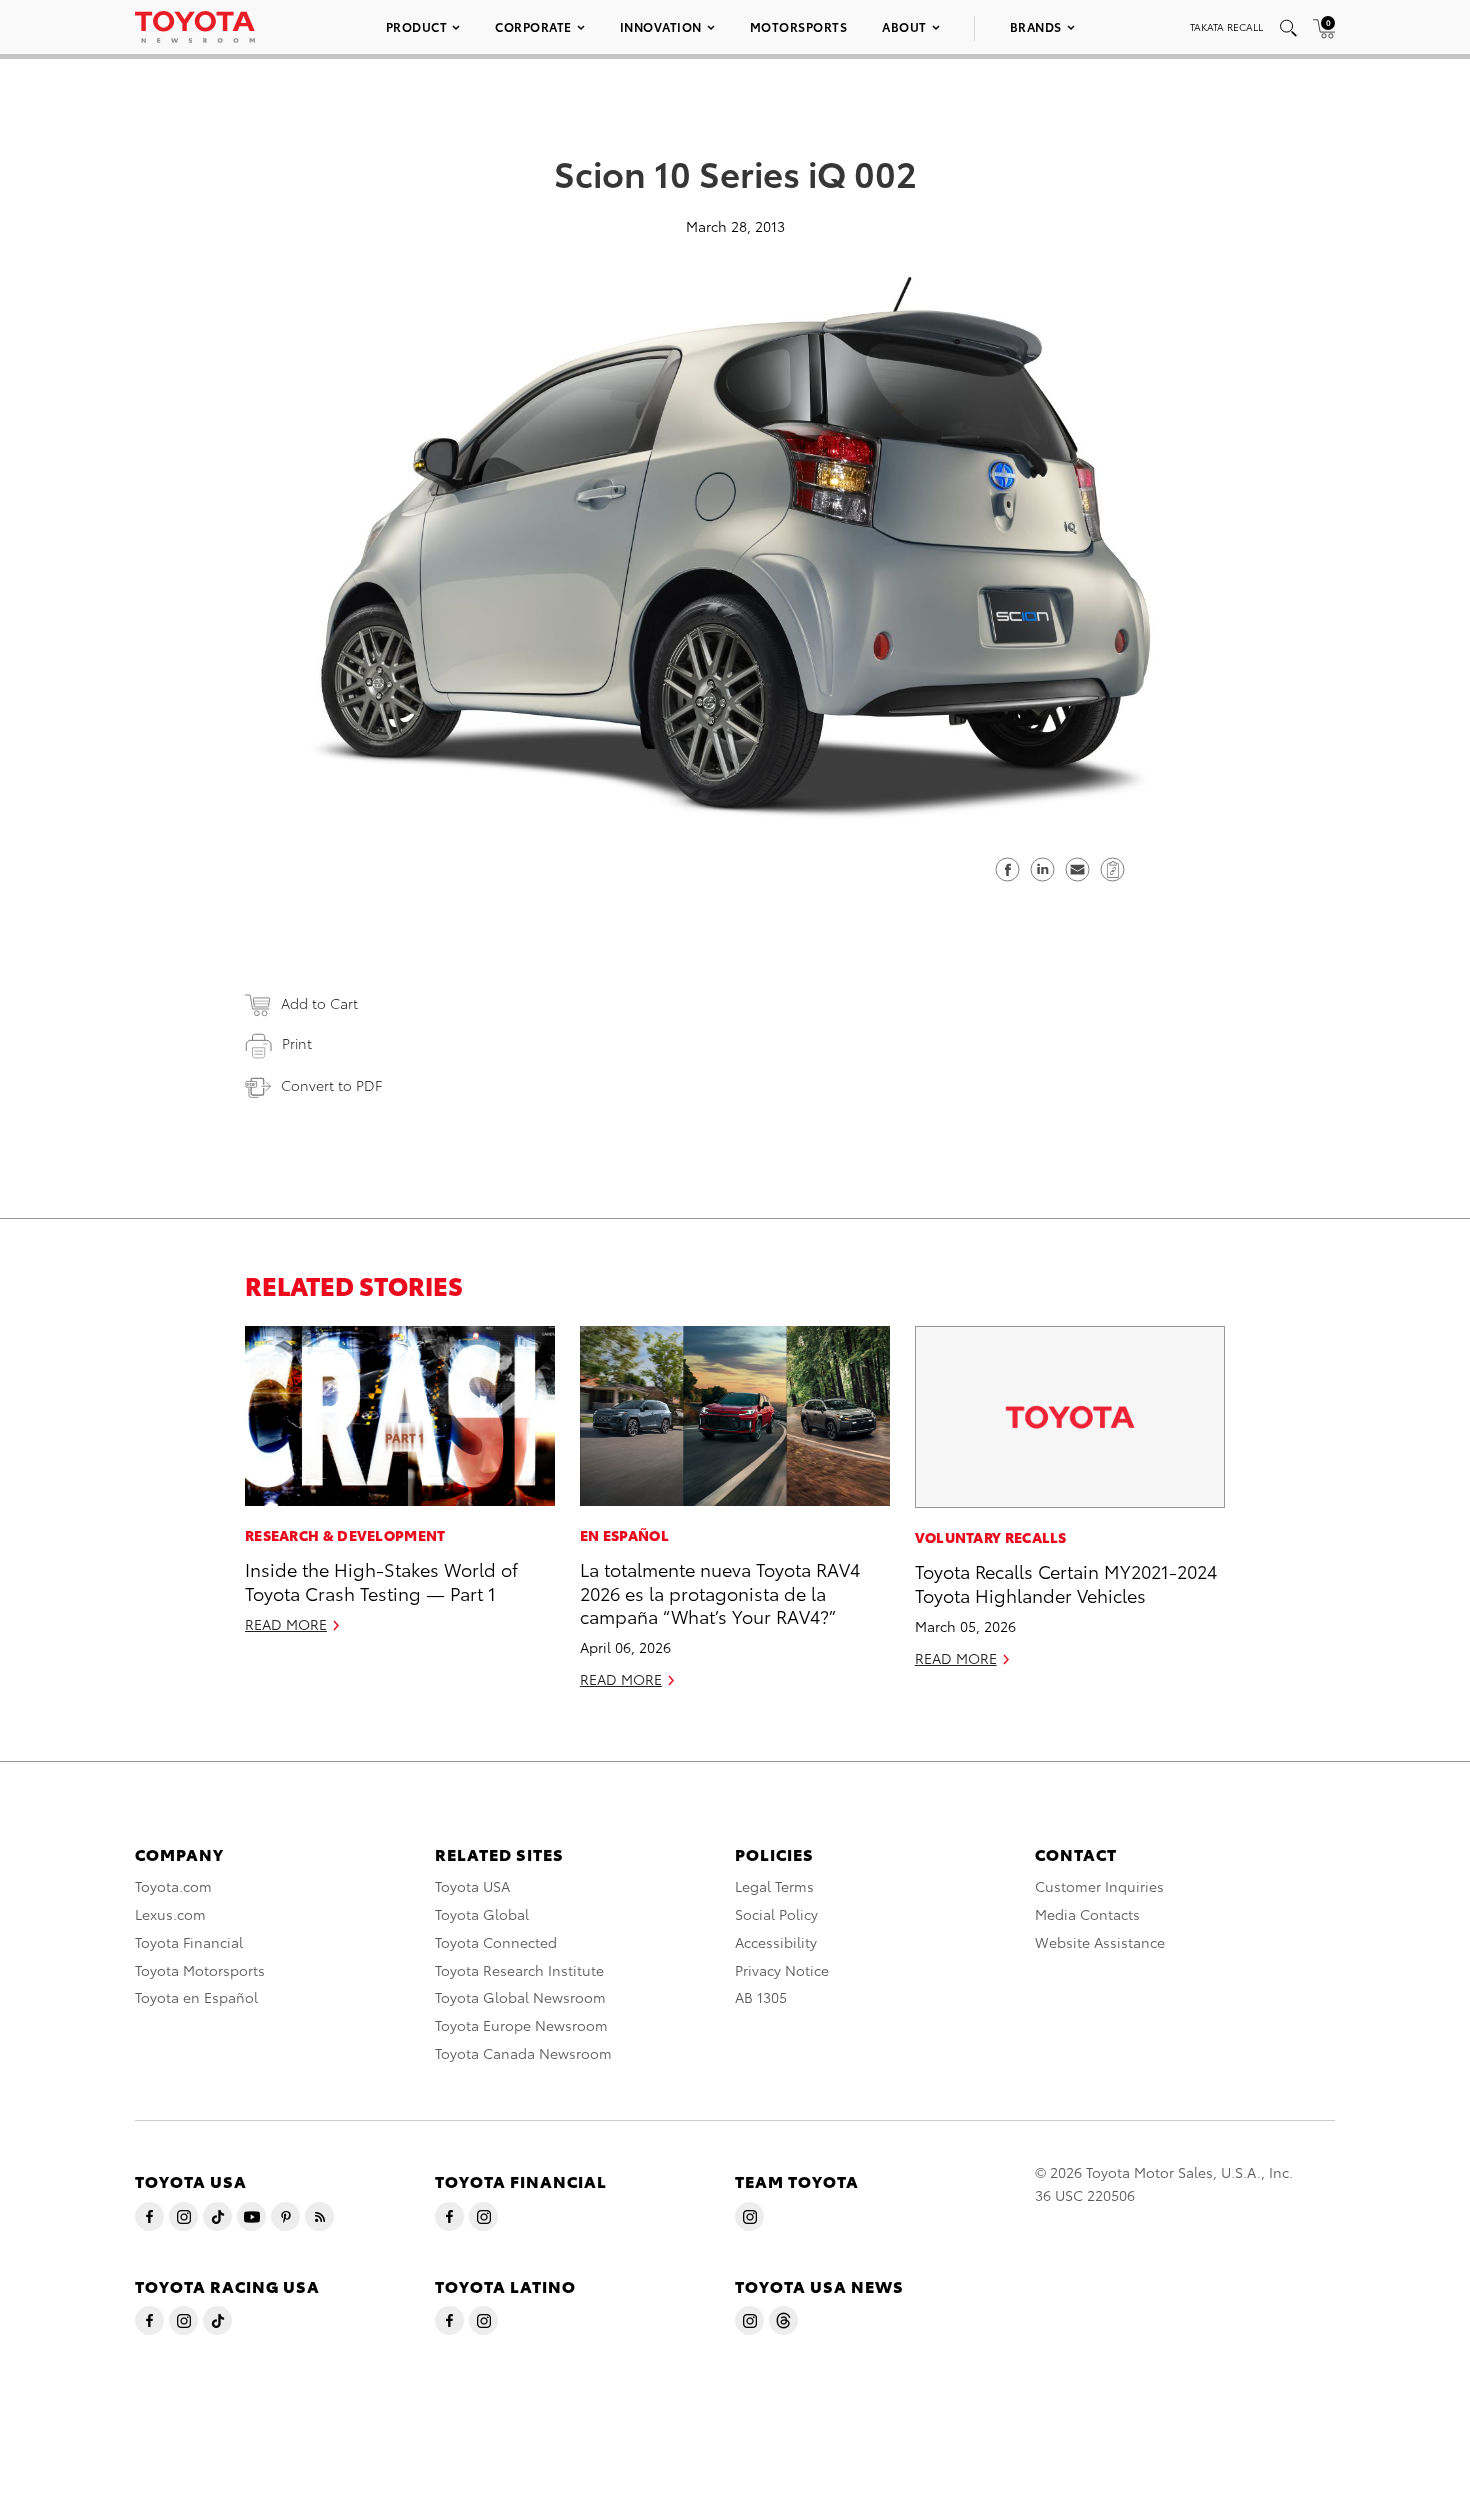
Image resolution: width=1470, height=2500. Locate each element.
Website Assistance (1100, 1942)
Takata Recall (1226, 26)
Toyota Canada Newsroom (523, 2053)
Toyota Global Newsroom (520, 1997)
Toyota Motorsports (200, 1970)
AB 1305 (761, 1997)
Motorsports (799, 26)
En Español (624, 1535)
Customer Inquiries (1099, 1886)
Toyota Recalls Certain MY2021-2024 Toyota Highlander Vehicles (1066, 1582)
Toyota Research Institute (519, 1970)
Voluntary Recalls (991, 1537)
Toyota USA (472, 1886)
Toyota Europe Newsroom (521, 2025)
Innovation (661, 26)
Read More (286, 1624)
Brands (1036, 26)
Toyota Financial (189, 1942)
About (904, 26)
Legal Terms (774, 1886)
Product (417, 26)
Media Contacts (1087, 1914)
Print (297, 1043)
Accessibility (776, 1942)
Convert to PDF (331, 1085)
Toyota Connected (496, 1942)
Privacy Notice (782, 1970)
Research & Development (345, 1535)
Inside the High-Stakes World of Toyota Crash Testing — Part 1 (381, 1580)
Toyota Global (482, 1914)
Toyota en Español (196, 1997)
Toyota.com (173, 1886)
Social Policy (776, 1914)
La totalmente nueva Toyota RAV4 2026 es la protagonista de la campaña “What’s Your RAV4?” (720, 1592)
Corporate (533, 26)
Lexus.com (170, 1914)
